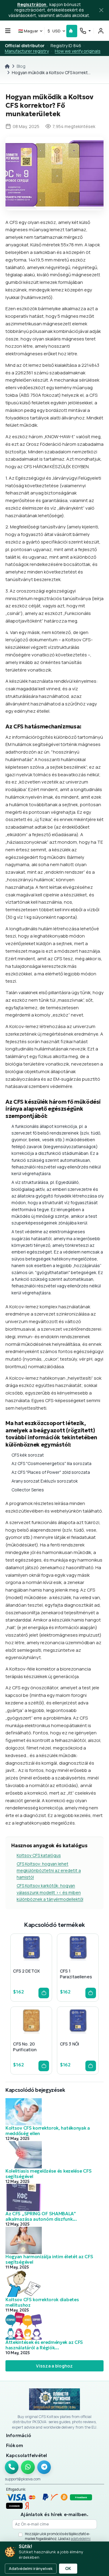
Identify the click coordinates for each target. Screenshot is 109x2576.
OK (68, 2568)
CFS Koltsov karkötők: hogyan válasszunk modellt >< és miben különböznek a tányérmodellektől (50, 1892)
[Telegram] (44, 2467)
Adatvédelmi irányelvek (31, 2568)
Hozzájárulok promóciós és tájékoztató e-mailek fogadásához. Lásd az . (58, 2538)
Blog (21, 66)
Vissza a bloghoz (54, 2366)
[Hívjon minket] (12, 2467)
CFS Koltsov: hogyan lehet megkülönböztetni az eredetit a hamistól (49, 1871)
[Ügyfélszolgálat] (85, 31)
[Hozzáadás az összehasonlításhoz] (41, 1961)
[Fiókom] (101, 31)
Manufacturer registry (27, 51)
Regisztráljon (32, 4)
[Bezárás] (101, 10)
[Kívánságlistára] (31, 1961)
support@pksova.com (23, 2479)
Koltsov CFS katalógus (39, 1855)
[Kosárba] (44, 1993)
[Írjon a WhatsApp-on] (28, 2467)
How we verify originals (78, 51)
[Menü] (8, 31)
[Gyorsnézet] (21, 1961)
